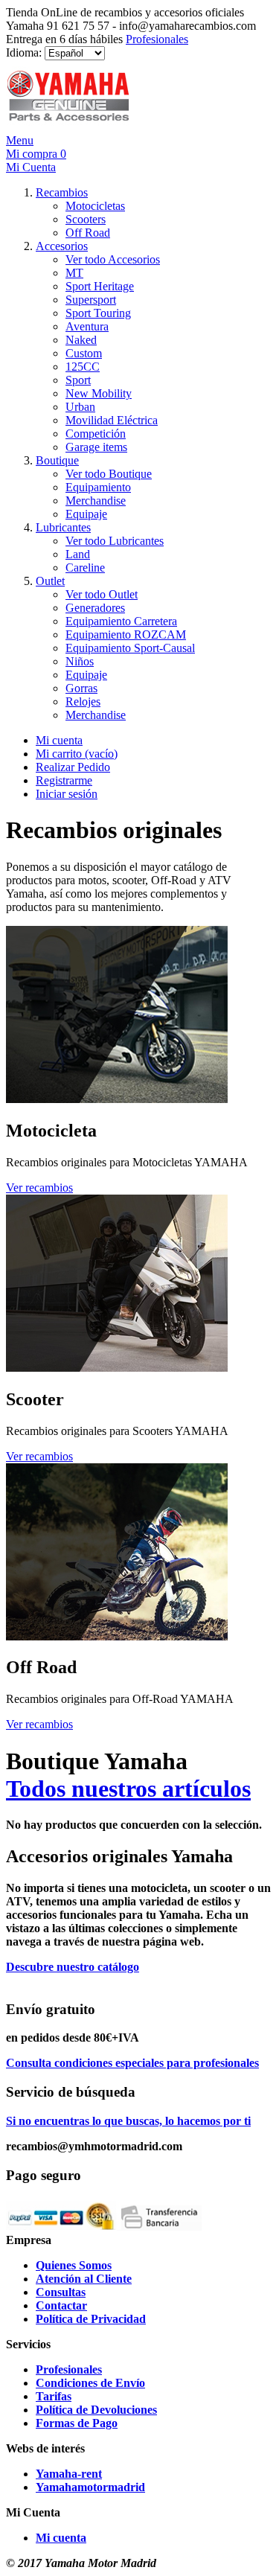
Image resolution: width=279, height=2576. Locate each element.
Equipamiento (98, 487)
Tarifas (54, 2396)
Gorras (81, 688)
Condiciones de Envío (90, 2383)
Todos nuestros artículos (128, 1789)
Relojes (83, 701)
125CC (83, 367)
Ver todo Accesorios (113, 259)
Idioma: (24, 52)
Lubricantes (63, 527)
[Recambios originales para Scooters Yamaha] (117, 1368)
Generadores (95, 608)
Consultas (61, 2292)
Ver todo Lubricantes (115, 541)
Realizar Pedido (73, 767)
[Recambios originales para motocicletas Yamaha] (117, 1099)
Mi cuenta (59, 740)
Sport (78, 380)
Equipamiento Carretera (121, 621)
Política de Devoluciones (96, 2410)
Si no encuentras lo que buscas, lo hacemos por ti (128, 2121)
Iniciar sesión (67, 794)
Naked (81, 340)
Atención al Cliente (84, 2279)
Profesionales (157, 39)
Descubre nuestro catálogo (73, 1967)
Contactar (61, 2305)
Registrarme (64, 780)
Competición (96, 434)
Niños (80, 661)
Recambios (62, 192)
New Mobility (99, 393)
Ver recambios (39, 1188)
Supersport (91, 300)
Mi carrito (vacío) (77, 754)
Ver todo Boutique (109, 474)
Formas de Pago (77, 2423)
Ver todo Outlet (102, 594)
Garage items (96, 447)
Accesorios (62, 246)
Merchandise (96, 501)
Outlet (50, 581)
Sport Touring (98, 313)
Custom (84, 353)
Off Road (88, 233)
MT (74, 273)
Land (78, 554)
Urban (80, 407)
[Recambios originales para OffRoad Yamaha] (117, 1636)
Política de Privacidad (91, 2319)
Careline (85, 568)
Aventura (87, 326)
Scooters (86, 219)
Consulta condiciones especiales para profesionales (132, 2063)
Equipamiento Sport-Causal (130, 648)
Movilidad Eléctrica (112, 420)
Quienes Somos (74, 2265)
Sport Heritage (100, 286)
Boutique (57, 460)
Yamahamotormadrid (90, 2487)
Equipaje (86, 514)
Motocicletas (95, 206)
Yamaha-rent (69, 2474)
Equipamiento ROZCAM (126, 635)
